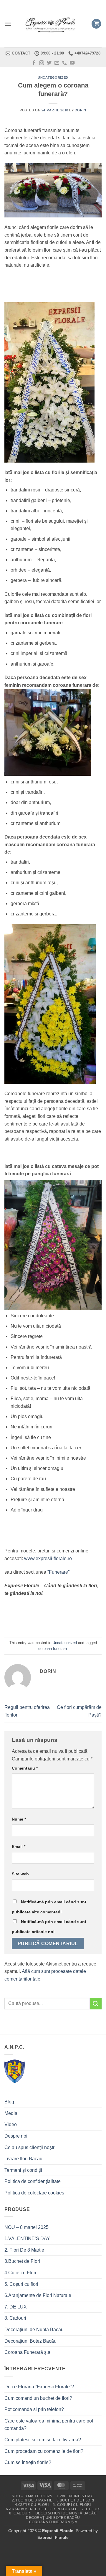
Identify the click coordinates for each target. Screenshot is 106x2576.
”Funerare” (58, 1572)
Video (11, 2124)
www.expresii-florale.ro (48, 1558)
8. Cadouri (15, 2318)
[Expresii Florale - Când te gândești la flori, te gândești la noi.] (51, 24)
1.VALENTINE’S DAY (27, 2238)
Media (11, 2113)
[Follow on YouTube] (72, 63)
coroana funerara (53, 1649)
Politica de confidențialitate (33, 2181)
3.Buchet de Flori (22, 2261)
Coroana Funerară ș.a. (28, 2352)
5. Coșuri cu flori (21, 2284)
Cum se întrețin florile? (28, 2462)
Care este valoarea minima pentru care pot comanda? (49, 2425)
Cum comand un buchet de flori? (38, 2398)
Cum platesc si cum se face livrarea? (43, 2440)
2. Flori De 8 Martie (24, 2250)
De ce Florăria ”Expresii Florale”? (40, 2387)
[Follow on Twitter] (49, 63)
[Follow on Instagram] (42, 63)
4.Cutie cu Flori (20, 2273)
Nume (19, 1819)
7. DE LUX (16, 2307)
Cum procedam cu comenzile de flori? (44, 2451)
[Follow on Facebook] (34, 63)
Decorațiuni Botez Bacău (30, 2341)
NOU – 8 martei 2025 (26, 2227)
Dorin (81, 110)
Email (19, 1846)
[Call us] (64, 63)
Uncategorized (53, 77)
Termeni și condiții (23, 2170)
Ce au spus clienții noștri (30, 2147)
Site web (20, 1874)
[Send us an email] (57, 63)
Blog (9, 2102)
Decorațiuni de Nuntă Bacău (34, 2330)
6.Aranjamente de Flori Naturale (38, 2295)
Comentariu (25, 1768)
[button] (8, 24)
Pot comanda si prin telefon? (34, 2409)
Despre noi (16, 2136)
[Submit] (96, 2004)
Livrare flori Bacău (23, 2159)
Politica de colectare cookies (34, 2193)
